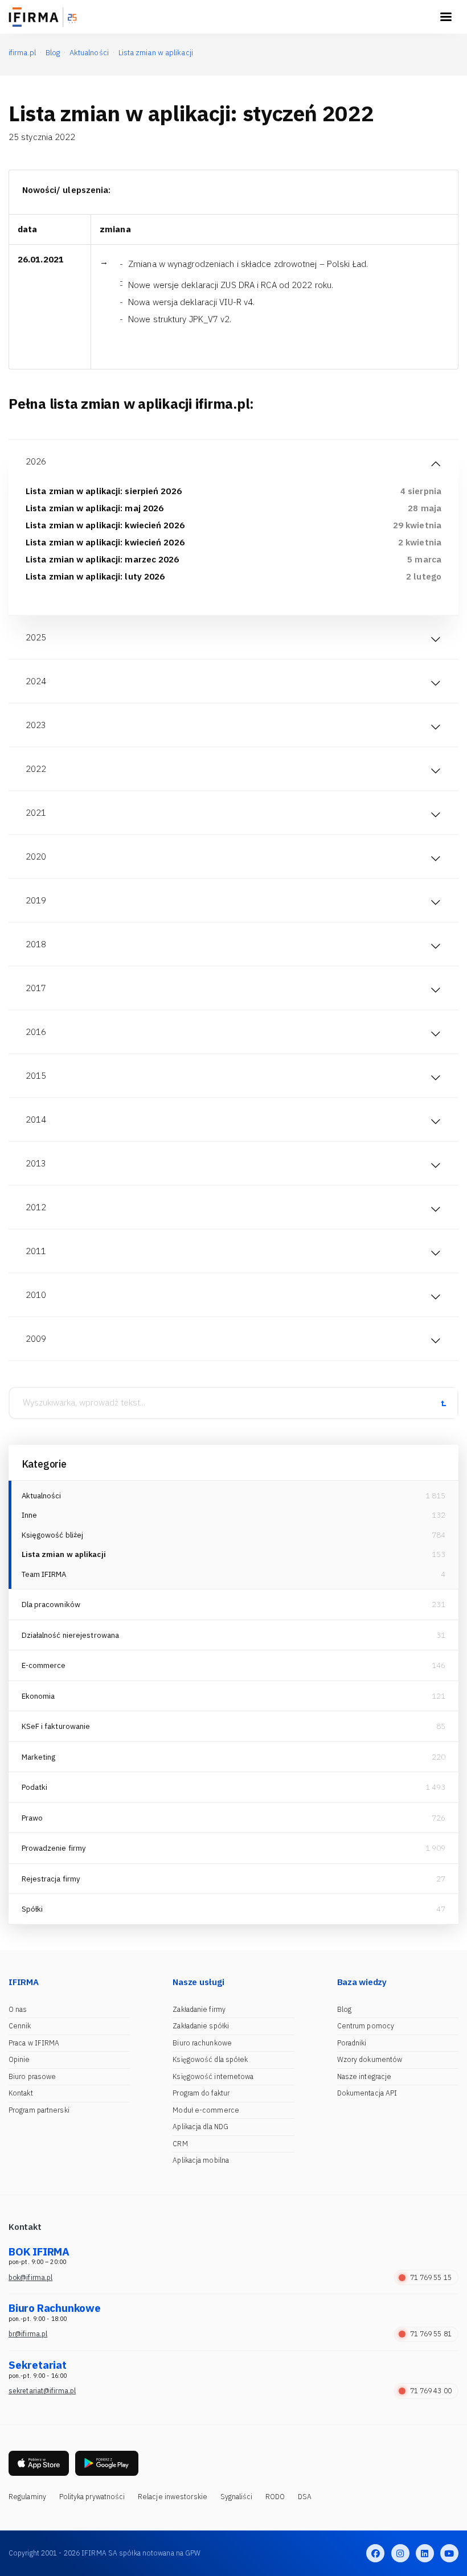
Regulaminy (27, 2497)
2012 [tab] (36, 1207)
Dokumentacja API (367, 2093)
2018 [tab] (36, 944)
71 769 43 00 (431, 2391)
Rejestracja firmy (51, 1879)
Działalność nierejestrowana (71, 1635)
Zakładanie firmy (199, 2009)
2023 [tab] (36, 725)
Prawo (32, 1818)
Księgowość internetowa (213, 2076)
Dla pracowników (51, 1605)
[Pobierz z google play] (107, 2464)
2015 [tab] (36, 1076)
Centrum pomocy (366, 2026)
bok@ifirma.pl (30, 2277)
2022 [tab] (36, 769)
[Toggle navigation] (446, 17)
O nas (18, 2009)
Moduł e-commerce (206, 2110)
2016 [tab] (36, 1032)
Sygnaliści (237, 2497)
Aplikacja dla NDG (200, 2127)
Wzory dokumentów (370, 2059)
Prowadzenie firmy (54, 1848)
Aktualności (42, 1496)
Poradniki (352, 2043)
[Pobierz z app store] (39, 2464)
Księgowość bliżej (53, 1535)
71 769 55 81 (431, 2334)
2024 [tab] (36, 681)
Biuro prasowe (32, 2076)
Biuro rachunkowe (202, 2043)
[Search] (443, 1403)
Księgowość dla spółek (210, 2059)
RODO (275, 2497)
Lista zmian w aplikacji (64, 1554)
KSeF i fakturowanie (56, 1726)
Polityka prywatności (92, 2497)
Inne (29, 1515)
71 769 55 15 (431, 2277)
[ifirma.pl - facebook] (375, 2553)
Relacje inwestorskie (173, 2497)
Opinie (19, 2059)
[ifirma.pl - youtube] (449, 2553)
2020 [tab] (36, 856)
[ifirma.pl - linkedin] (425, 2553)
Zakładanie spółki (201, 2026)
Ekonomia (38, 1696)
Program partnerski (39, 2110)
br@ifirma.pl (28, 2334)
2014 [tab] (36, 1119)
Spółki (32, 1909)
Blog (344, 2009)
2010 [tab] (36, 1295)
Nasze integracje (364, 2076)
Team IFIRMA (44, 1574)
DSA (305, 2497)
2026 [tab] (36, 461)
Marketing (39, 1757)
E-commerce (44, 1665)
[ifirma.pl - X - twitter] (400, 2553)
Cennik (20, 2026)
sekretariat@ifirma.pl (42, 2391)
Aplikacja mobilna (201, 2160)
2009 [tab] (36, 1339)
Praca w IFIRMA (34, 2043)
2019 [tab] (36, 900)
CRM (180, 2144)
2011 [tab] (36, 1251)
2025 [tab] (36, 637)
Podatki (35, 1787)
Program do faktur (201, 2093)
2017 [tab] (36, 988)
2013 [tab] (36, 1163)
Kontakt (21, 2093)
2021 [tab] (36, 813)
